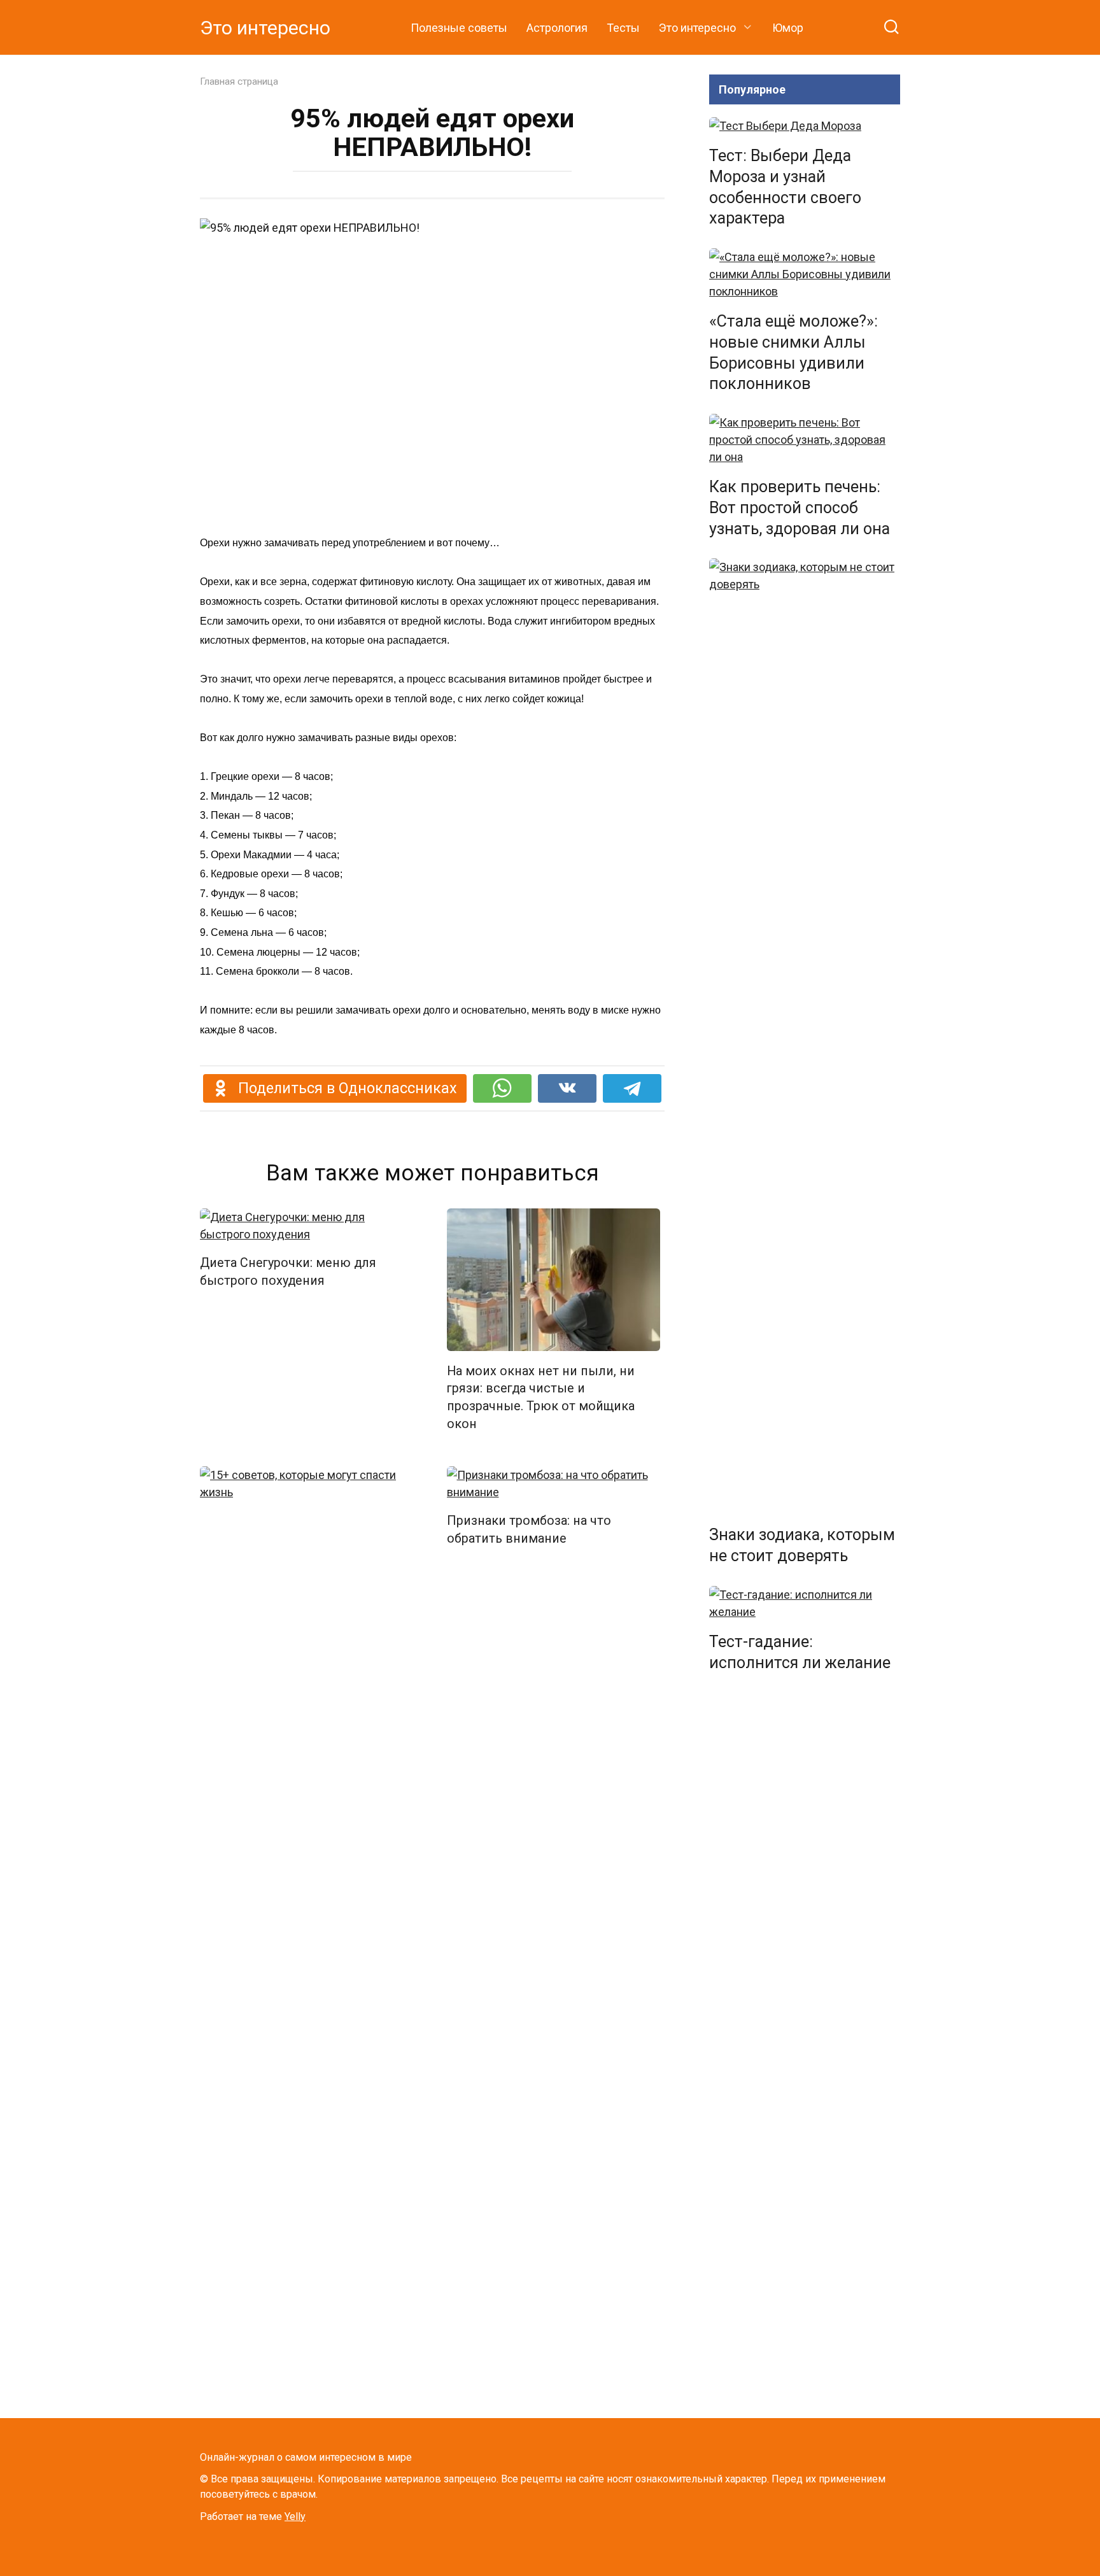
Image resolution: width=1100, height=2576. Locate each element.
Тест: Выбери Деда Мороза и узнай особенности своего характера (785, 187)
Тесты (623, 28)
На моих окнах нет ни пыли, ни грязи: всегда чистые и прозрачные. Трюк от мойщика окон (541, 1398)
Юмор (788, 28)
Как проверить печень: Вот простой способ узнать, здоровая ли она (800, 508)
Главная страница (239, 81)
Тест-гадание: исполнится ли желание (800, 1652)
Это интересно (265, 28)
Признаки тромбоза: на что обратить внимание (529, 1530)
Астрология (557, 28)
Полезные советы (459, 28)
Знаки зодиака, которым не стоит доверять (802, 1545)
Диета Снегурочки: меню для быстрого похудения (288, 1272)
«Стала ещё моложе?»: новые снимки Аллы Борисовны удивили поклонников (793, 352)
